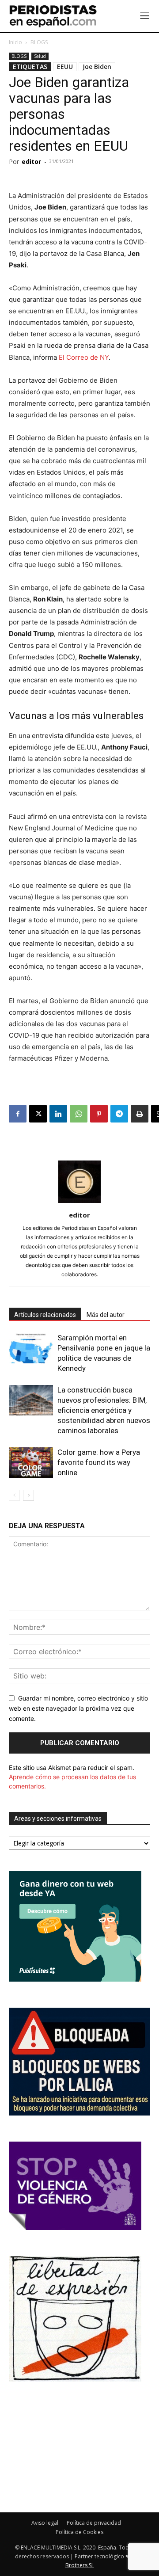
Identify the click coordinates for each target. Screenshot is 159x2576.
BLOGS (39, 42)
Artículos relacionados (45, 1315)
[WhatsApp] (79, 1114)
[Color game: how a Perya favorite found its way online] (31, 1463)
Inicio (15, 42)
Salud (40, 56)
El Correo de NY (84, 357)
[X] (38, 1114)
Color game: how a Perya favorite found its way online (99, 1462)
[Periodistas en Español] (53, 16)
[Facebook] (18, 1114)
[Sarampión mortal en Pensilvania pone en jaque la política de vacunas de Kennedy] (31, 1348)
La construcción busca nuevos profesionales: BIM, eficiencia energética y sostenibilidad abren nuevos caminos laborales (104, 1410)
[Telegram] (119, 1114)
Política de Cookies (79, 2532)
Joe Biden (97, 67)
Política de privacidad (94, 2523)
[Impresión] (140, 1114)
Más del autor (106, 1315)
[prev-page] (14, 1495)
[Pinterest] (99, 1114)
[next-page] (28, 1495)
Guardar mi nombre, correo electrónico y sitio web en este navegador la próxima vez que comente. (78, 1708)
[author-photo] (79, 1203)
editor (31, 162)
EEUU (65, 67)
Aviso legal (45, 2523)
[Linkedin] (58, 1114)
